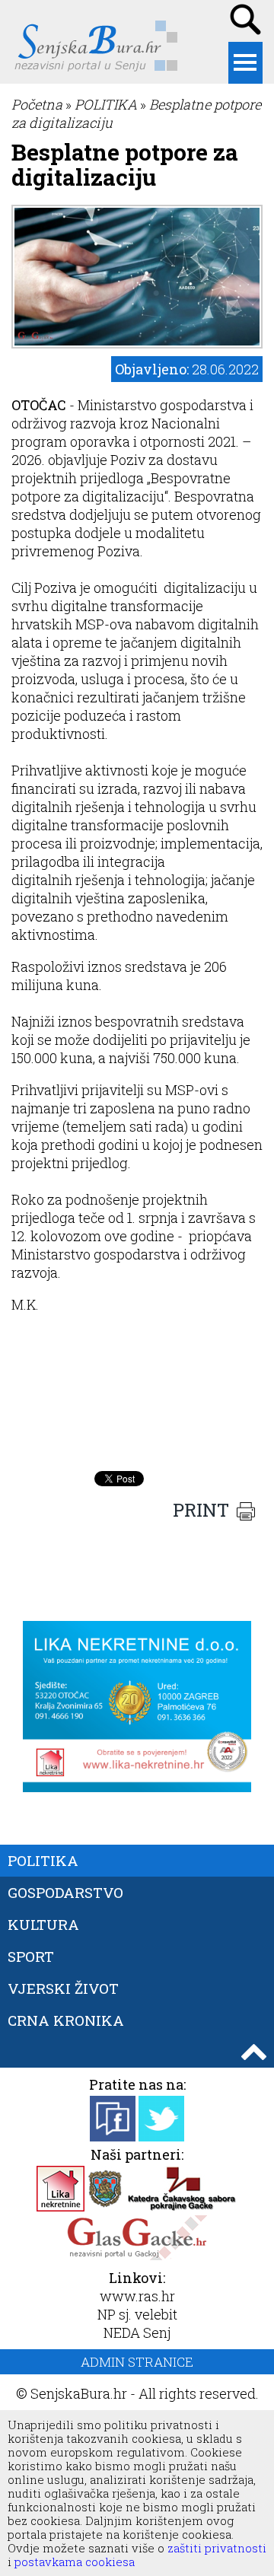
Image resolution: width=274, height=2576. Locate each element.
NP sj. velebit (137, 2314)
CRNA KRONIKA (66, 2020)
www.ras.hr (137, 2296)
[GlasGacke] (137, 2256)
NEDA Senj (137, 2332)
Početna (37, 104)
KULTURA (43, 1924)
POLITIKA (106, 104)
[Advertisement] (137, 1425)
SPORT (31, 1956)
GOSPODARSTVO (65, 1892)
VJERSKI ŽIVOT (63, 1988)
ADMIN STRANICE (137, 2362)
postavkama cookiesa (75, 2562)
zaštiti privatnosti (215, 2548)
